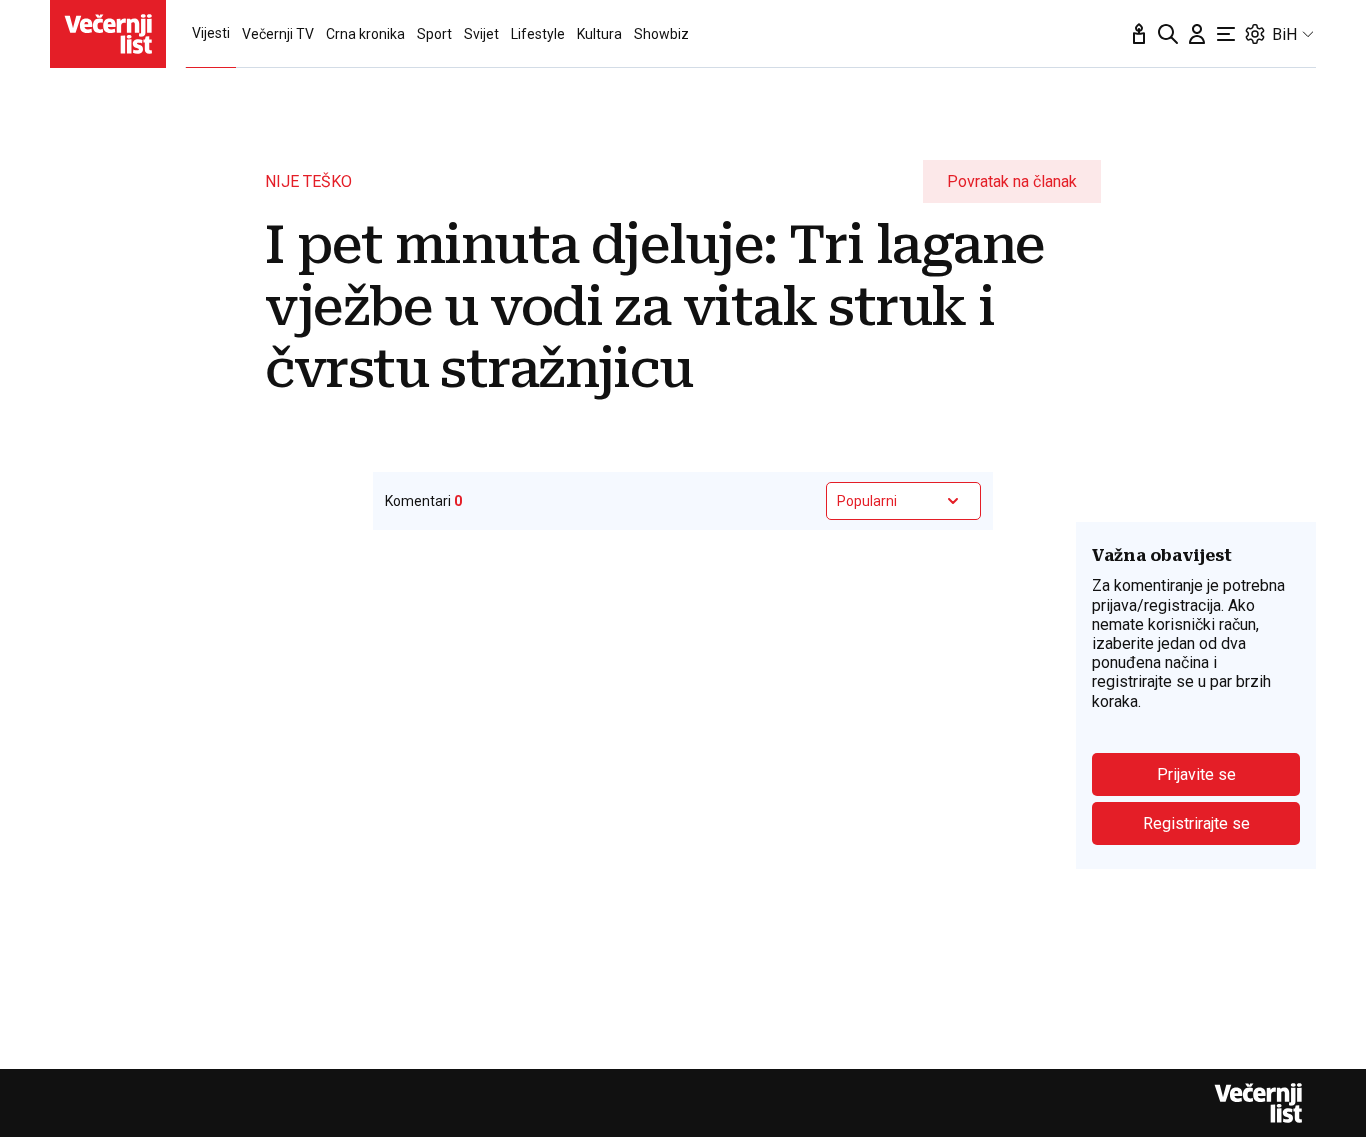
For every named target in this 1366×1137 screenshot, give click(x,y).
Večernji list (1258, 1103)
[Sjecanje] (1139, 34)
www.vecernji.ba (108, 34)
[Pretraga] (1168, 34)
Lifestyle (538, 34)
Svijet (481, 34)
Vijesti (211, 33)
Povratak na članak (1012, 181)
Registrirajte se (1196, 823)
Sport (434, 34)
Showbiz (661, 34)
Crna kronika (365, 34)
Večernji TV (278, 34)
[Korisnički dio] (1197, 34)
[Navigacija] (1226, 34)
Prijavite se (1196, 774)
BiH (1284, 34)
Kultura (599, 34)
